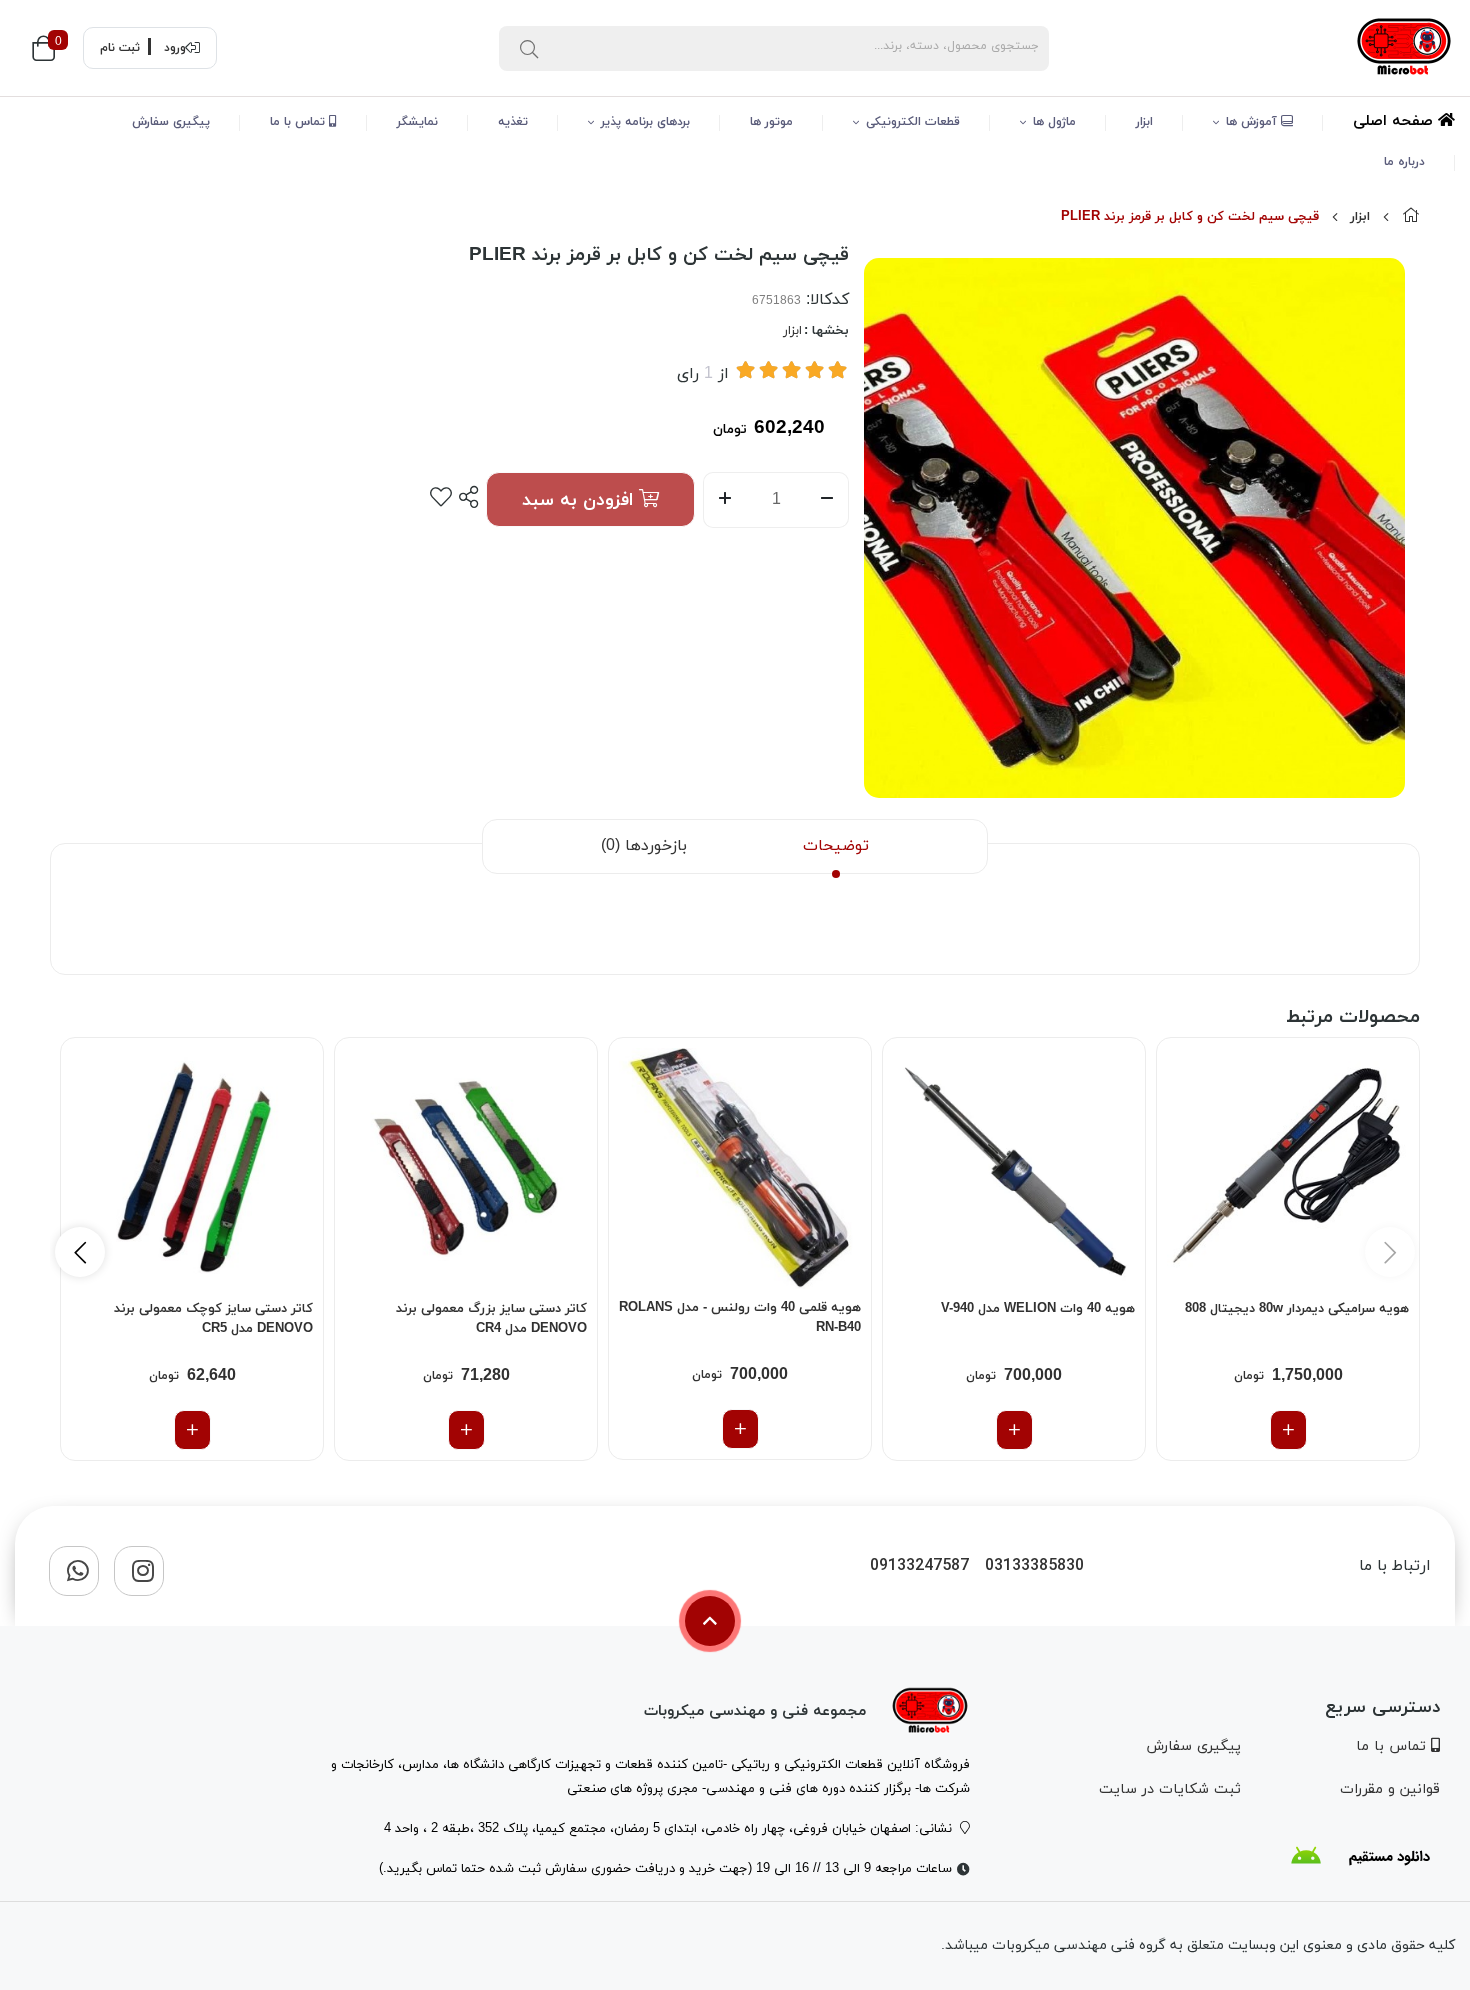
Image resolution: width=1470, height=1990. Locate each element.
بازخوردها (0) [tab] (644, 846)
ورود (175, 48)
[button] (80, 1252)
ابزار (1144, 122)
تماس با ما (299, 122)
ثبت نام (120, 48)
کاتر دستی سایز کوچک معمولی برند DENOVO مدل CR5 (213, 1319)
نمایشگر (417, 122)
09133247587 (919, 1566)
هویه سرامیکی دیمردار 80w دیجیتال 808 (1297, 1309)
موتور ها (771, 122)
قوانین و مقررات (1390, 1789)
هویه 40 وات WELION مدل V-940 (1038, 1309)
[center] (529, 48)
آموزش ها (1253, 122)
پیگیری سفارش (171, 122)
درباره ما (1404, 162)
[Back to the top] (710, 1621)
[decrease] (827, 500)
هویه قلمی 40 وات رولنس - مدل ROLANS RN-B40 (740, 1318)
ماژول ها (1054, 122)
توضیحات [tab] (836, 846)
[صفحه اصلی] (1411, 217)
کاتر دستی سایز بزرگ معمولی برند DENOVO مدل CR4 (491, 1319)
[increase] (724, 500)
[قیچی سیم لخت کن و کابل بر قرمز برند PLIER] (930, 1711)
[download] (1360, 1856)
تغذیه (513, 122)
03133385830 (1034, 1566)
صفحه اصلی (1395, 121)
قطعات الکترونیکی (913, 122)
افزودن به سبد (580, 500)
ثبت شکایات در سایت (1170, 1789)
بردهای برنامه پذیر (645, 122)
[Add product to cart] (1288, 1430)
